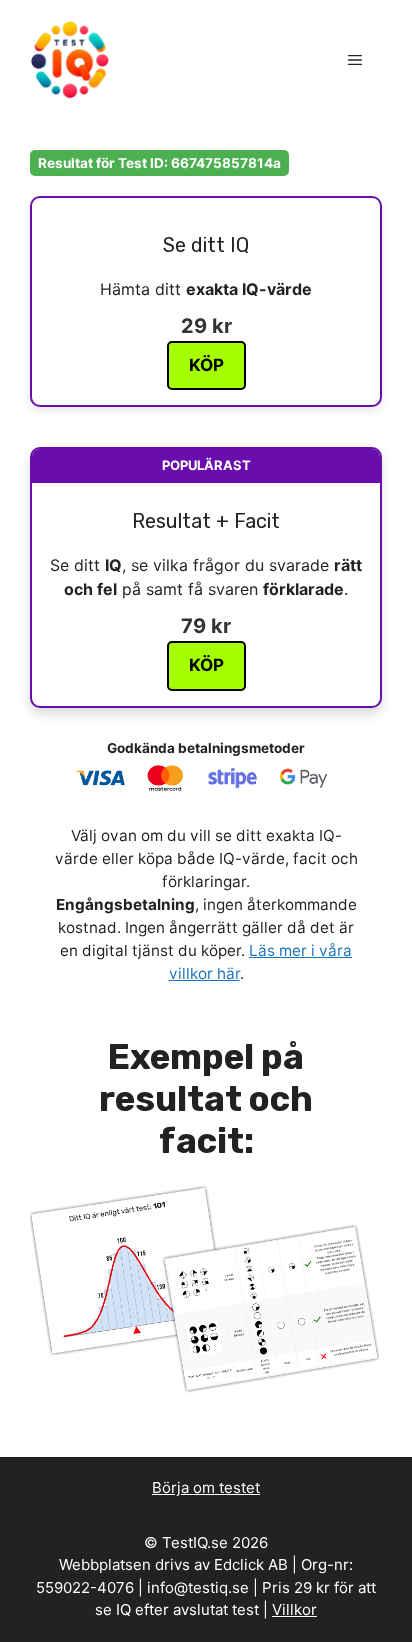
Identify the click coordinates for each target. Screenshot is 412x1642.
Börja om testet (206, 1487)
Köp (206, 365)
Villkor (294, 1609)
